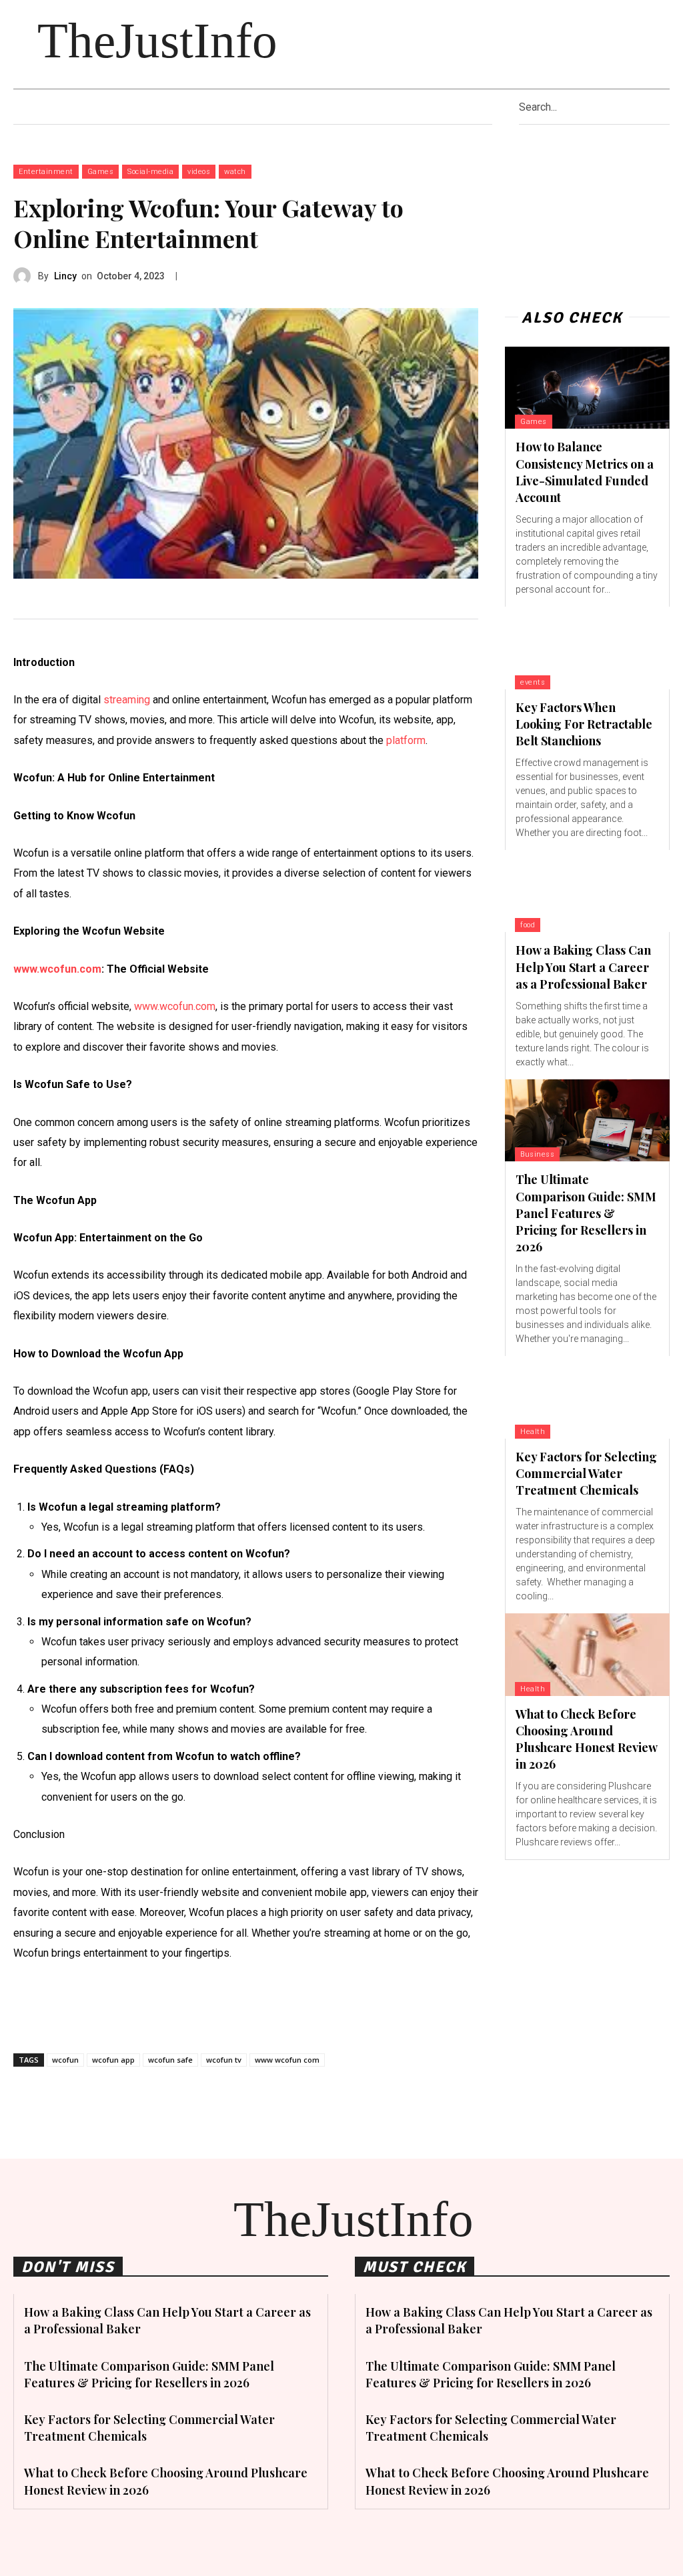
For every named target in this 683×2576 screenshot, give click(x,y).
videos (199, 172)
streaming (127, 700)
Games (101, 172)
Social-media (150, 172)
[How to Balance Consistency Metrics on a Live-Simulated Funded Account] (587, 388)
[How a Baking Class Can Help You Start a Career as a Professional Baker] (587, 891)
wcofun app (113, 2060)
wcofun (65, 2060)
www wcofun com (287, 2060)
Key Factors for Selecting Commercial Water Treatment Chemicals (586, 1473)
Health (533, 1432)
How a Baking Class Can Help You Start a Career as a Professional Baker (583, 967)
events (533, 682)
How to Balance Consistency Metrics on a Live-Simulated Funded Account (585, 472)
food (528, 925)
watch (235, 172)
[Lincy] (26, 276)
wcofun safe (170, 2060)
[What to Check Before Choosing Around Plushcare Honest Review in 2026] (587, 1654)
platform (406, 740)
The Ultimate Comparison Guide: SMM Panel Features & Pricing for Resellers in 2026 (586, 1213)
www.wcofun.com (57, 969)
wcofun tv (224, 2060)
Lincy (65, 276)
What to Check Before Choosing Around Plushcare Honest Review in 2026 (587, 1739)
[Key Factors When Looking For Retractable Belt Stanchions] (587, 648)
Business (537, 1154)
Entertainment (46, 172)
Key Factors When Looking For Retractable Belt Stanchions (584, 724)
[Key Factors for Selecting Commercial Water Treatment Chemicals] (587, 1397)
